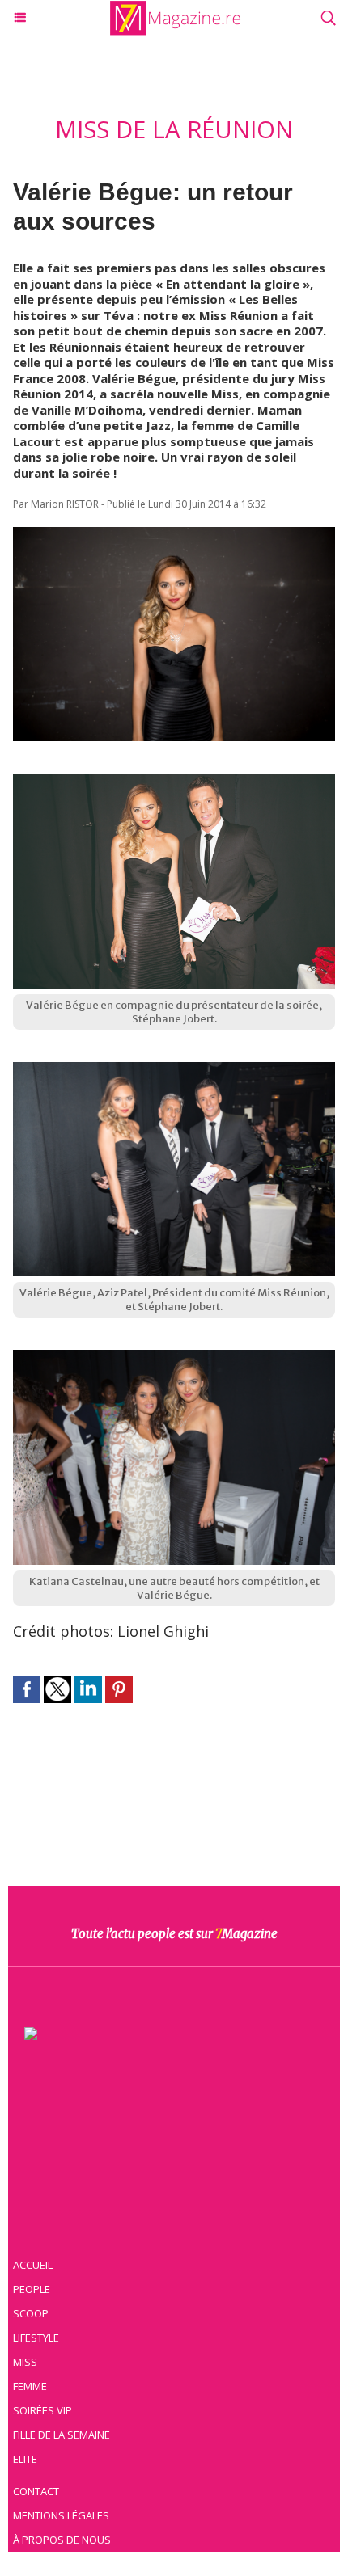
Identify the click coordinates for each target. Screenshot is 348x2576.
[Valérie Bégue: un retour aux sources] (174, 535)
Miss (25, 2362)
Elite (25, 2459)
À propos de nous (62, 2540)
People (32, 2289)
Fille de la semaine (62, 2435)
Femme (30, 2386)
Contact (36, 2491)
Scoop (31, 2313)
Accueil (33, 2265)
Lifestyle (36, 2338)
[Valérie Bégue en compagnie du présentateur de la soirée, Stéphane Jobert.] (174, 782)
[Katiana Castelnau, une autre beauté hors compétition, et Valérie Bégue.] (174, 1358)
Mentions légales (61, 2515)
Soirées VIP (42, 2410)
